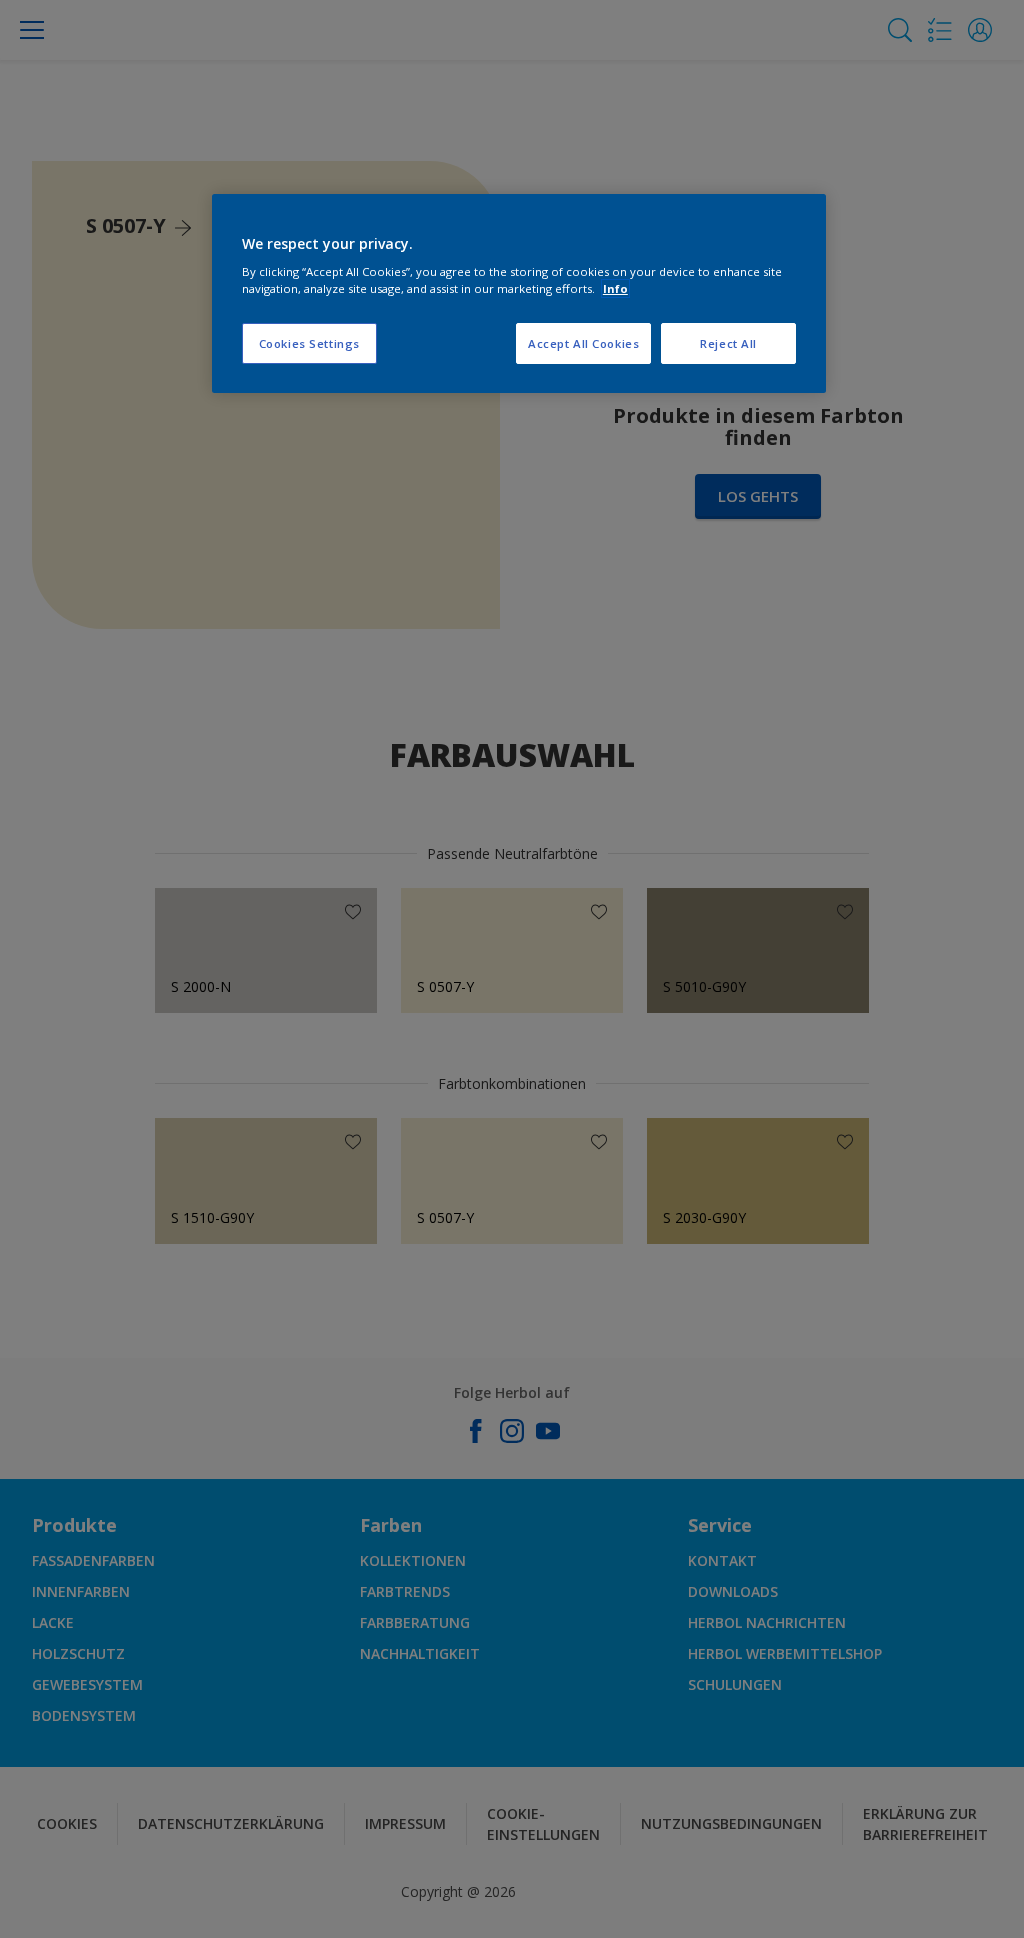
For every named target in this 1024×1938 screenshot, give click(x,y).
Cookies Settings (309, 343)
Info (615, 288)
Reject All (728, 343)
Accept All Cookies (583, 343)
